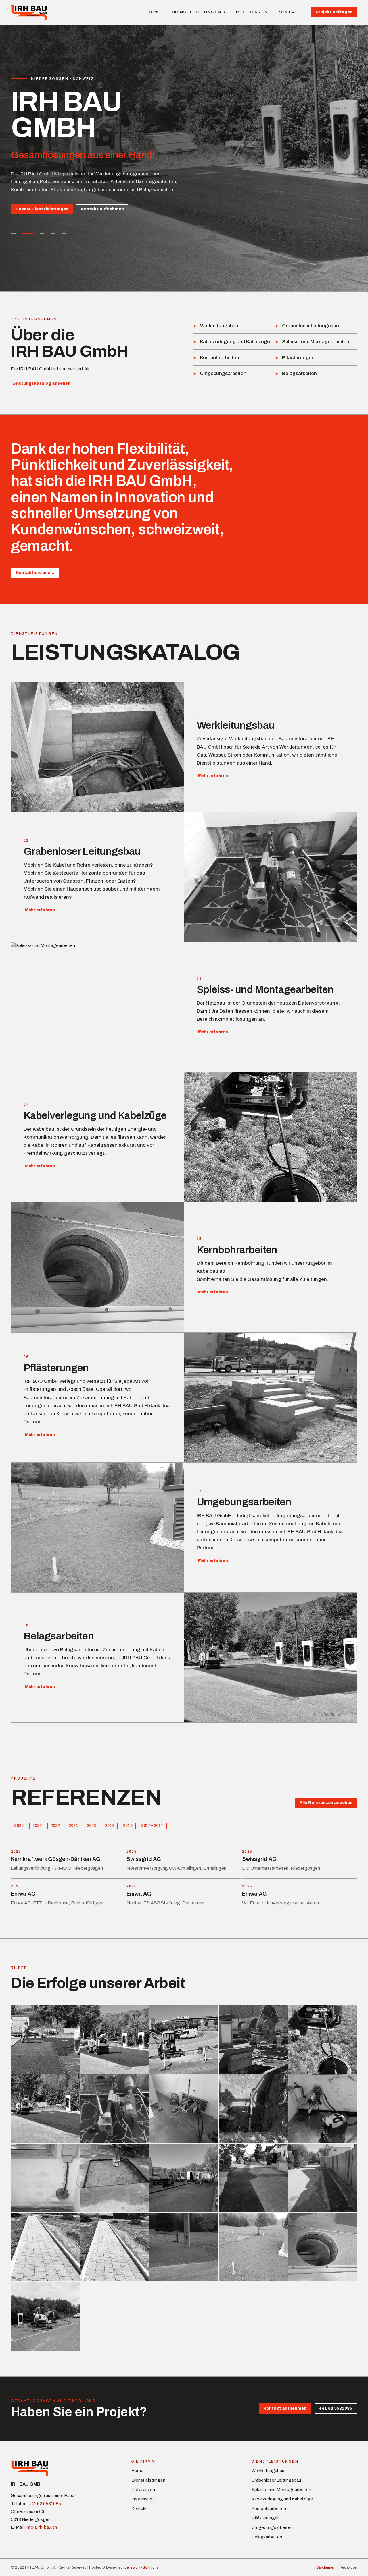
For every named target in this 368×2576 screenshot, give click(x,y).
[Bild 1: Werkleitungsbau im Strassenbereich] (13, 233)
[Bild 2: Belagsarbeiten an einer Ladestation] (24, 233)
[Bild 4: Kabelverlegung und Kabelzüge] (53, 233)
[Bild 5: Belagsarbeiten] (64, 233)
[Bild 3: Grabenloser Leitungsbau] (39, 233)
